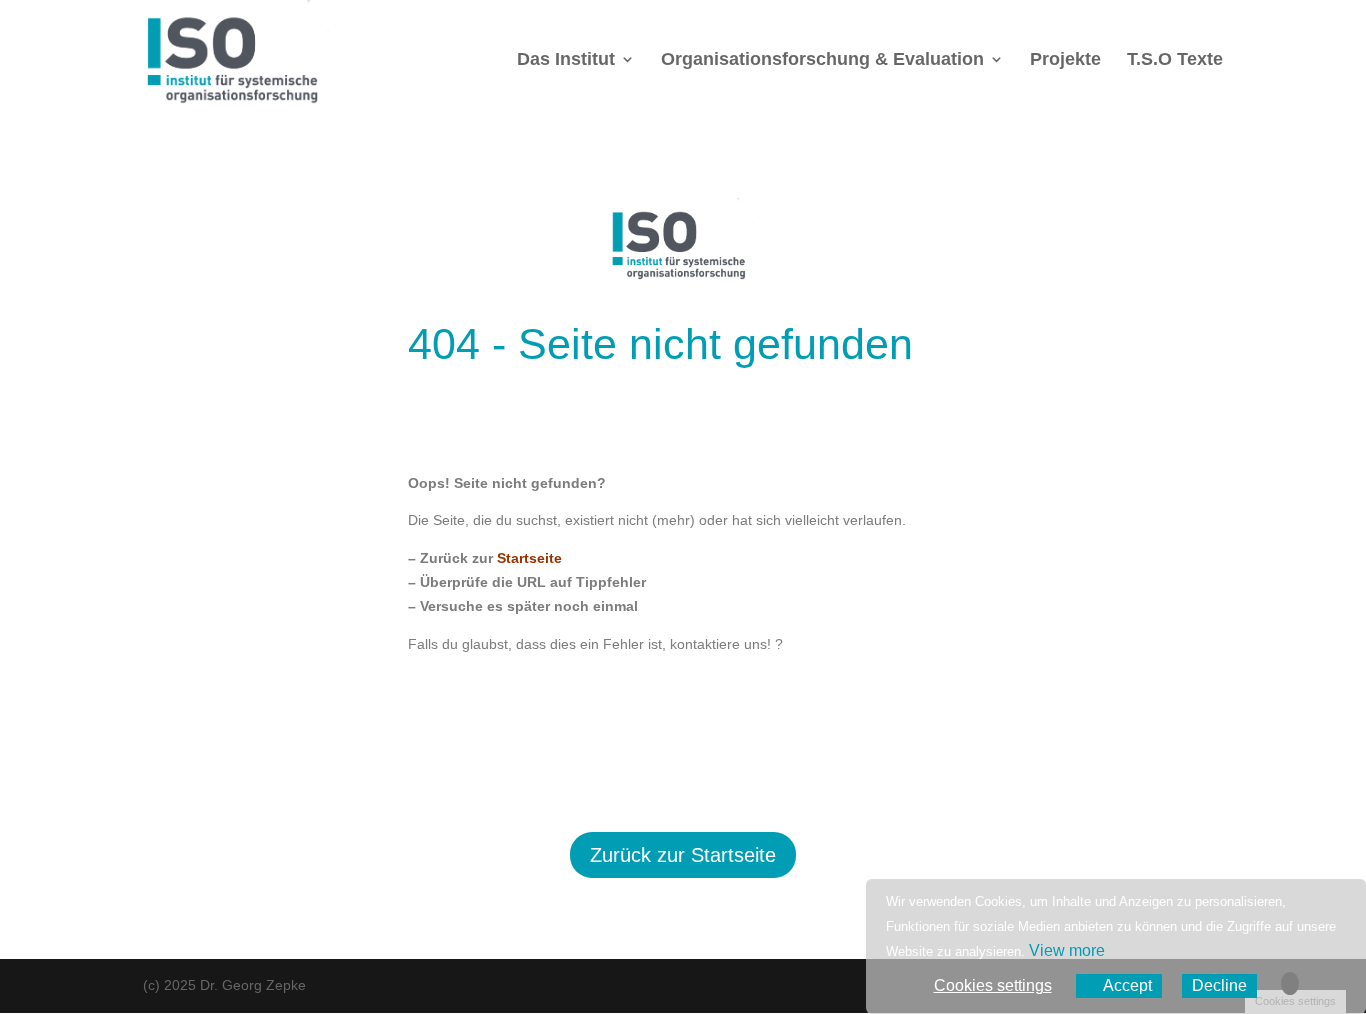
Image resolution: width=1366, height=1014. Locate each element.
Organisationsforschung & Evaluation (822, 60)
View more (1067, 950)
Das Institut (566, 60)
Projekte (1065, 60)
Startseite (529, 558)
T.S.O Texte (1175, 60)
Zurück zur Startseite (683, 855)
